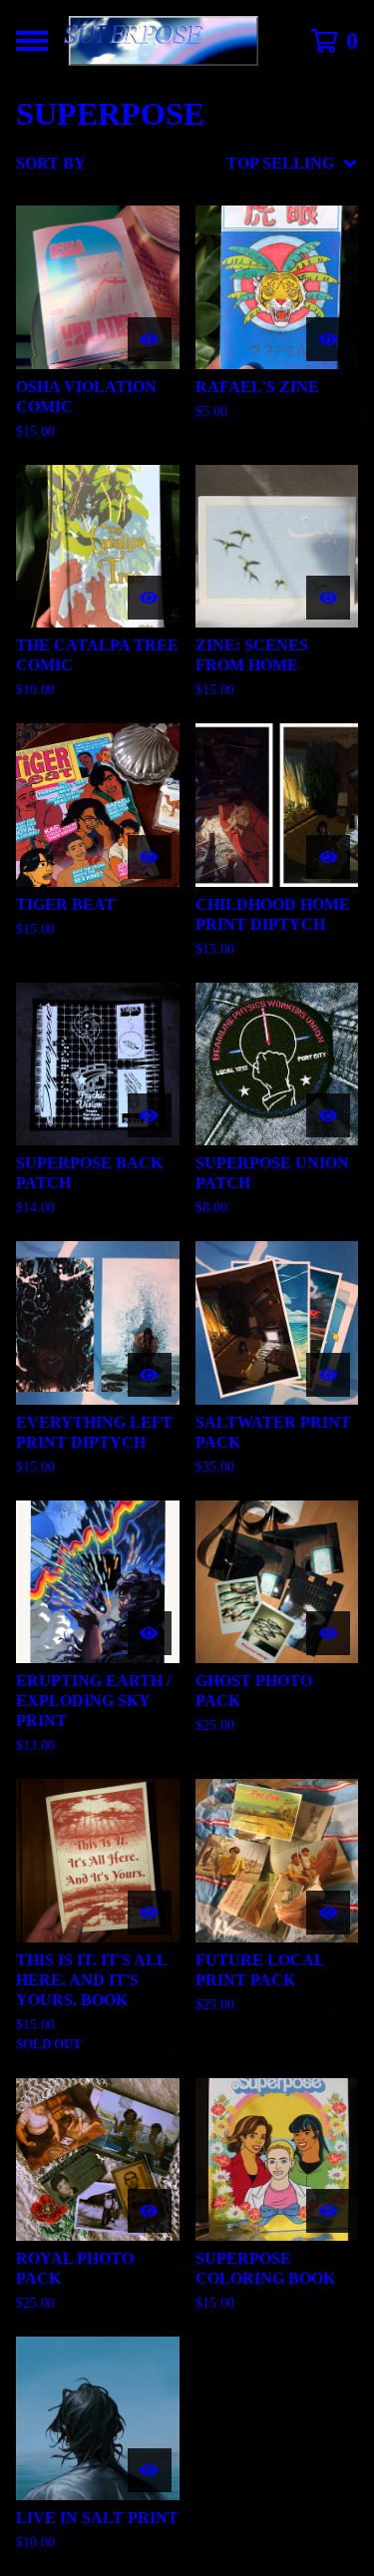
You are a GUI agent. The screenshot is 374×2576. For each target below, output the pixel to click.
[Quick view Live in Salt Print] (150, 2470)
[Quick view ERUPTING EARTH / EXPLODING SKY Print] (150, 1633)
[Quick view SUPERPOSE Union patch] (328, 1115)
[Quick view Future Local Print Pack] (328, 1913)
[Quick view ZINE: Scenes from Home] (328, 598)
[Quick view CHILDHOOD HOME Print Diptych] (328, 857)
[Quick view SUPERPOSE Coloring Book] (328, 2211)
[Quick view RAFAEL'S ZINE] (328, 339)
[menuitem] (187, 164)
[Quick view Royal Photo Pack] (150, 2211)
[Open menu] (32, 41)
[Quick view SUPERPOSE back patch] (150, 1115)
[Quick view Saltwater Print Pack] (328, 1375)
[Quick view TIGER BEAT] (150, 857)
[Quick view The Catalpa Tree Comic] (150, 598)
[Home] (167, 41)
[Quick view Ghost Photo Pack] (328, 1633)
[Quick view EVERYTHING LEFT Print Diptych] (150, 1375)
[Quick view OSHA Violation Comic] (150, 339)
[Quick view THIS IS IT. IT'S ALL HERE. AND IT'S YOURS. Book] (150, 1913)
